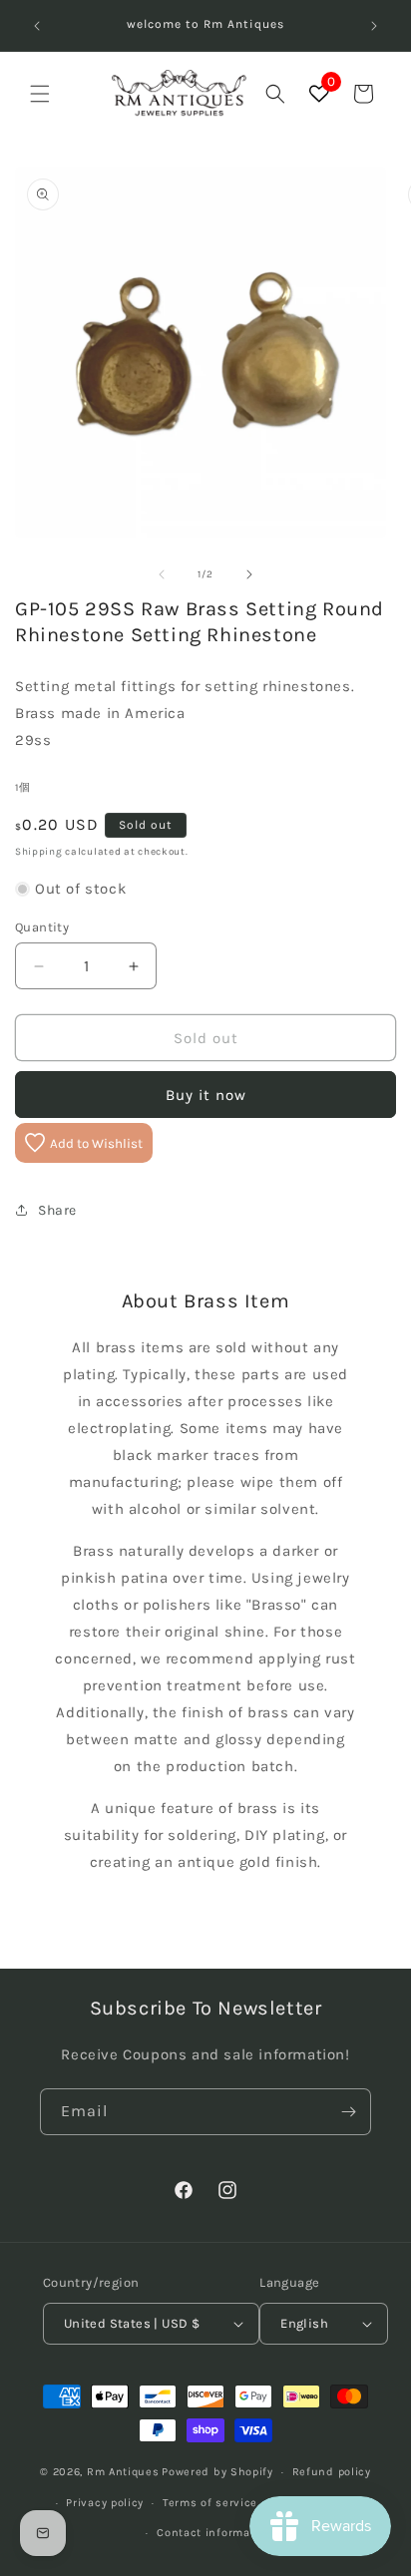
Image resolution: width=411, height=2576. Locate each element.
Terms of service (210, 2503)
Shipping (39, 852)
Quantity (42, 927)
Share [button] (57, 1210)
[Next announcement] (374, 26)
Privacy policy (105, 2503)
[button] (40, 94)
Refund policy (332, 2472)
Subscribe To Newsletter (206, 2008)
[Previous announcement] (37, 26)
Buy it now (206, 1095)
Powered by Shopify (217, 2472)
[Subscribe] (348, 2112)
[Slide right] (249, 574)
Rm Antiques (123, 2472)
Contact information (214, 2533)
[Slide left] (162, 574)
